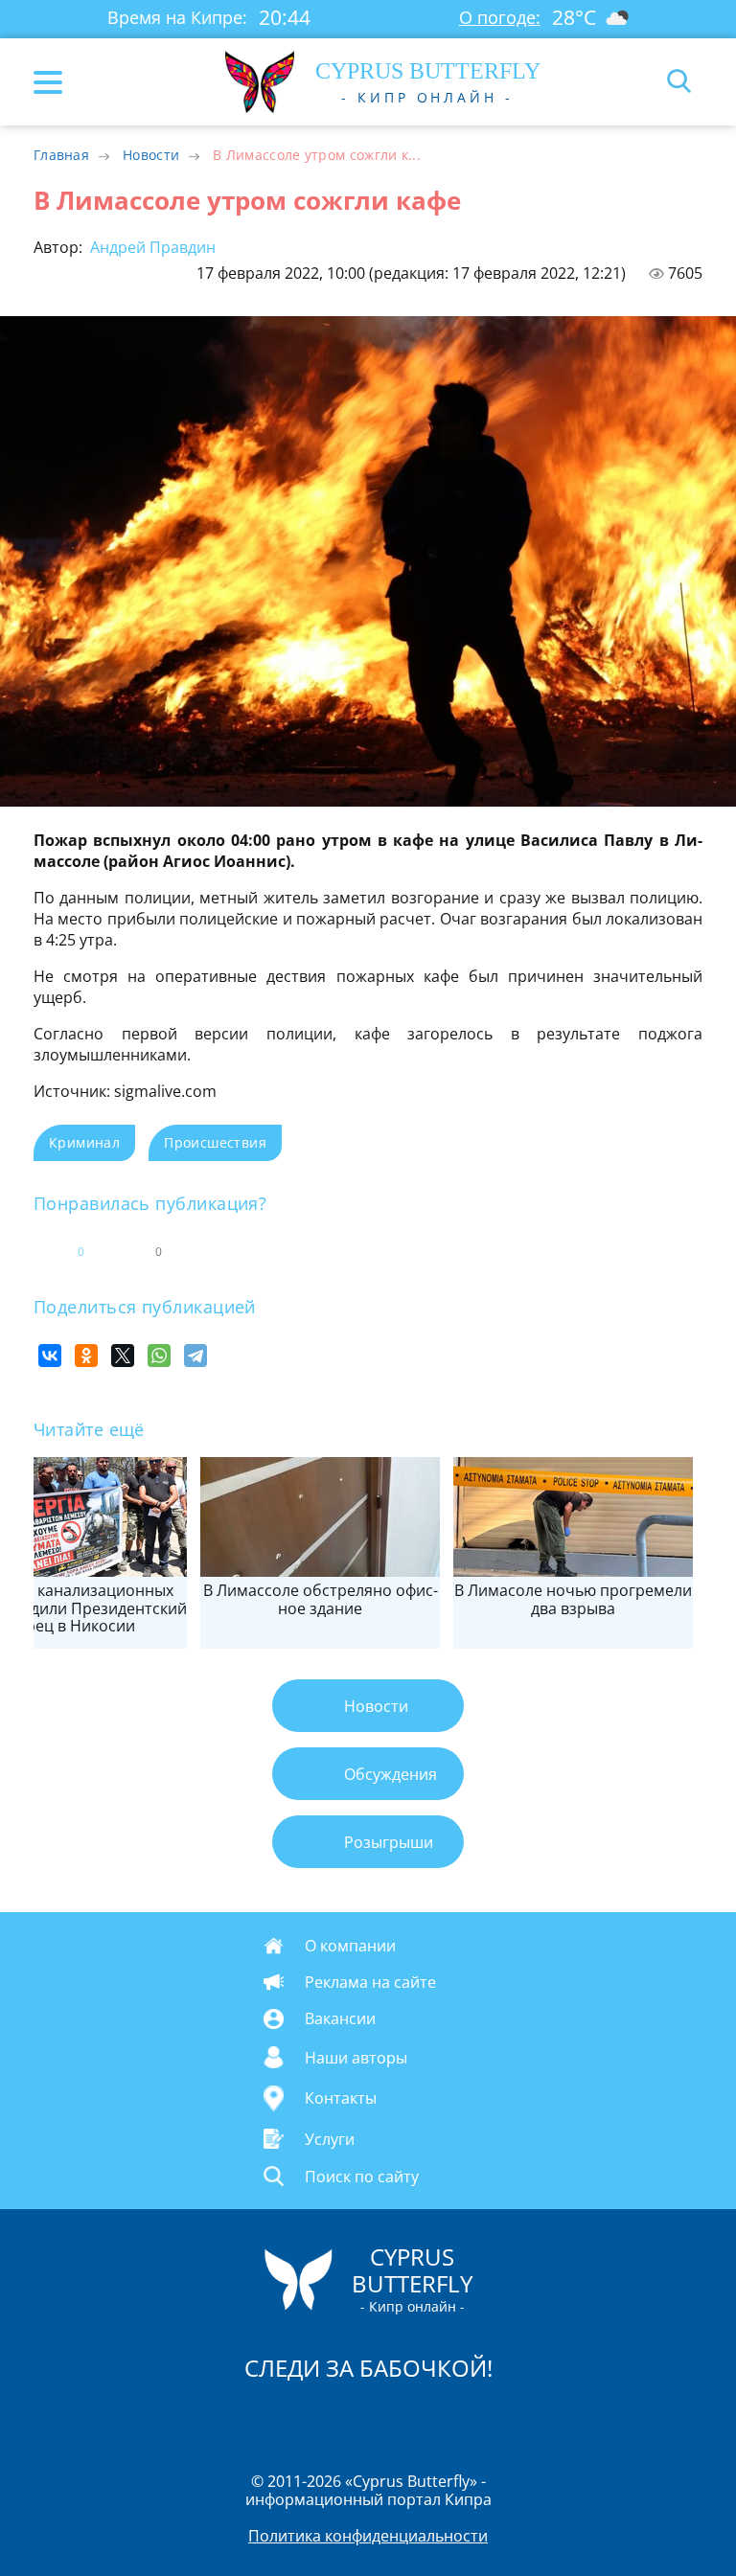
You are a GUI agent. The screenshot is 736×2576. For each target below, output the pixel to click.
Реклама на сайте (370, 1982)
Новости (151, 155)
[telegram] (392, 2418)
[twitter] (348, 2418)
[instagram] (304, 2418)
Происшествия (215, 1142)
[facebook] (260, 2418)
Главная (61, 155)
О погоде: (500, 17)
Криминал (84, 1142)
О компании (350, 1946)
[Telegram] (195, 1356)
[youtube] (478, 2418)
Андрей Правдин (151, 247)
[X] (123, 1356)
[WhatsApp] (159, 1356)
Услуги (330, 2138)
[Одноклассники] (86, 1356)
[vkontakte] (436, 2418)
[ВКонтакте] (50, 1356)
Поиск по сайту (362, 2176)
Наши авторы (356, 2057)
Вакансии (340, 2018)
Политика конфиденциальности (368, 2536)
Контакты (341, 2098)
